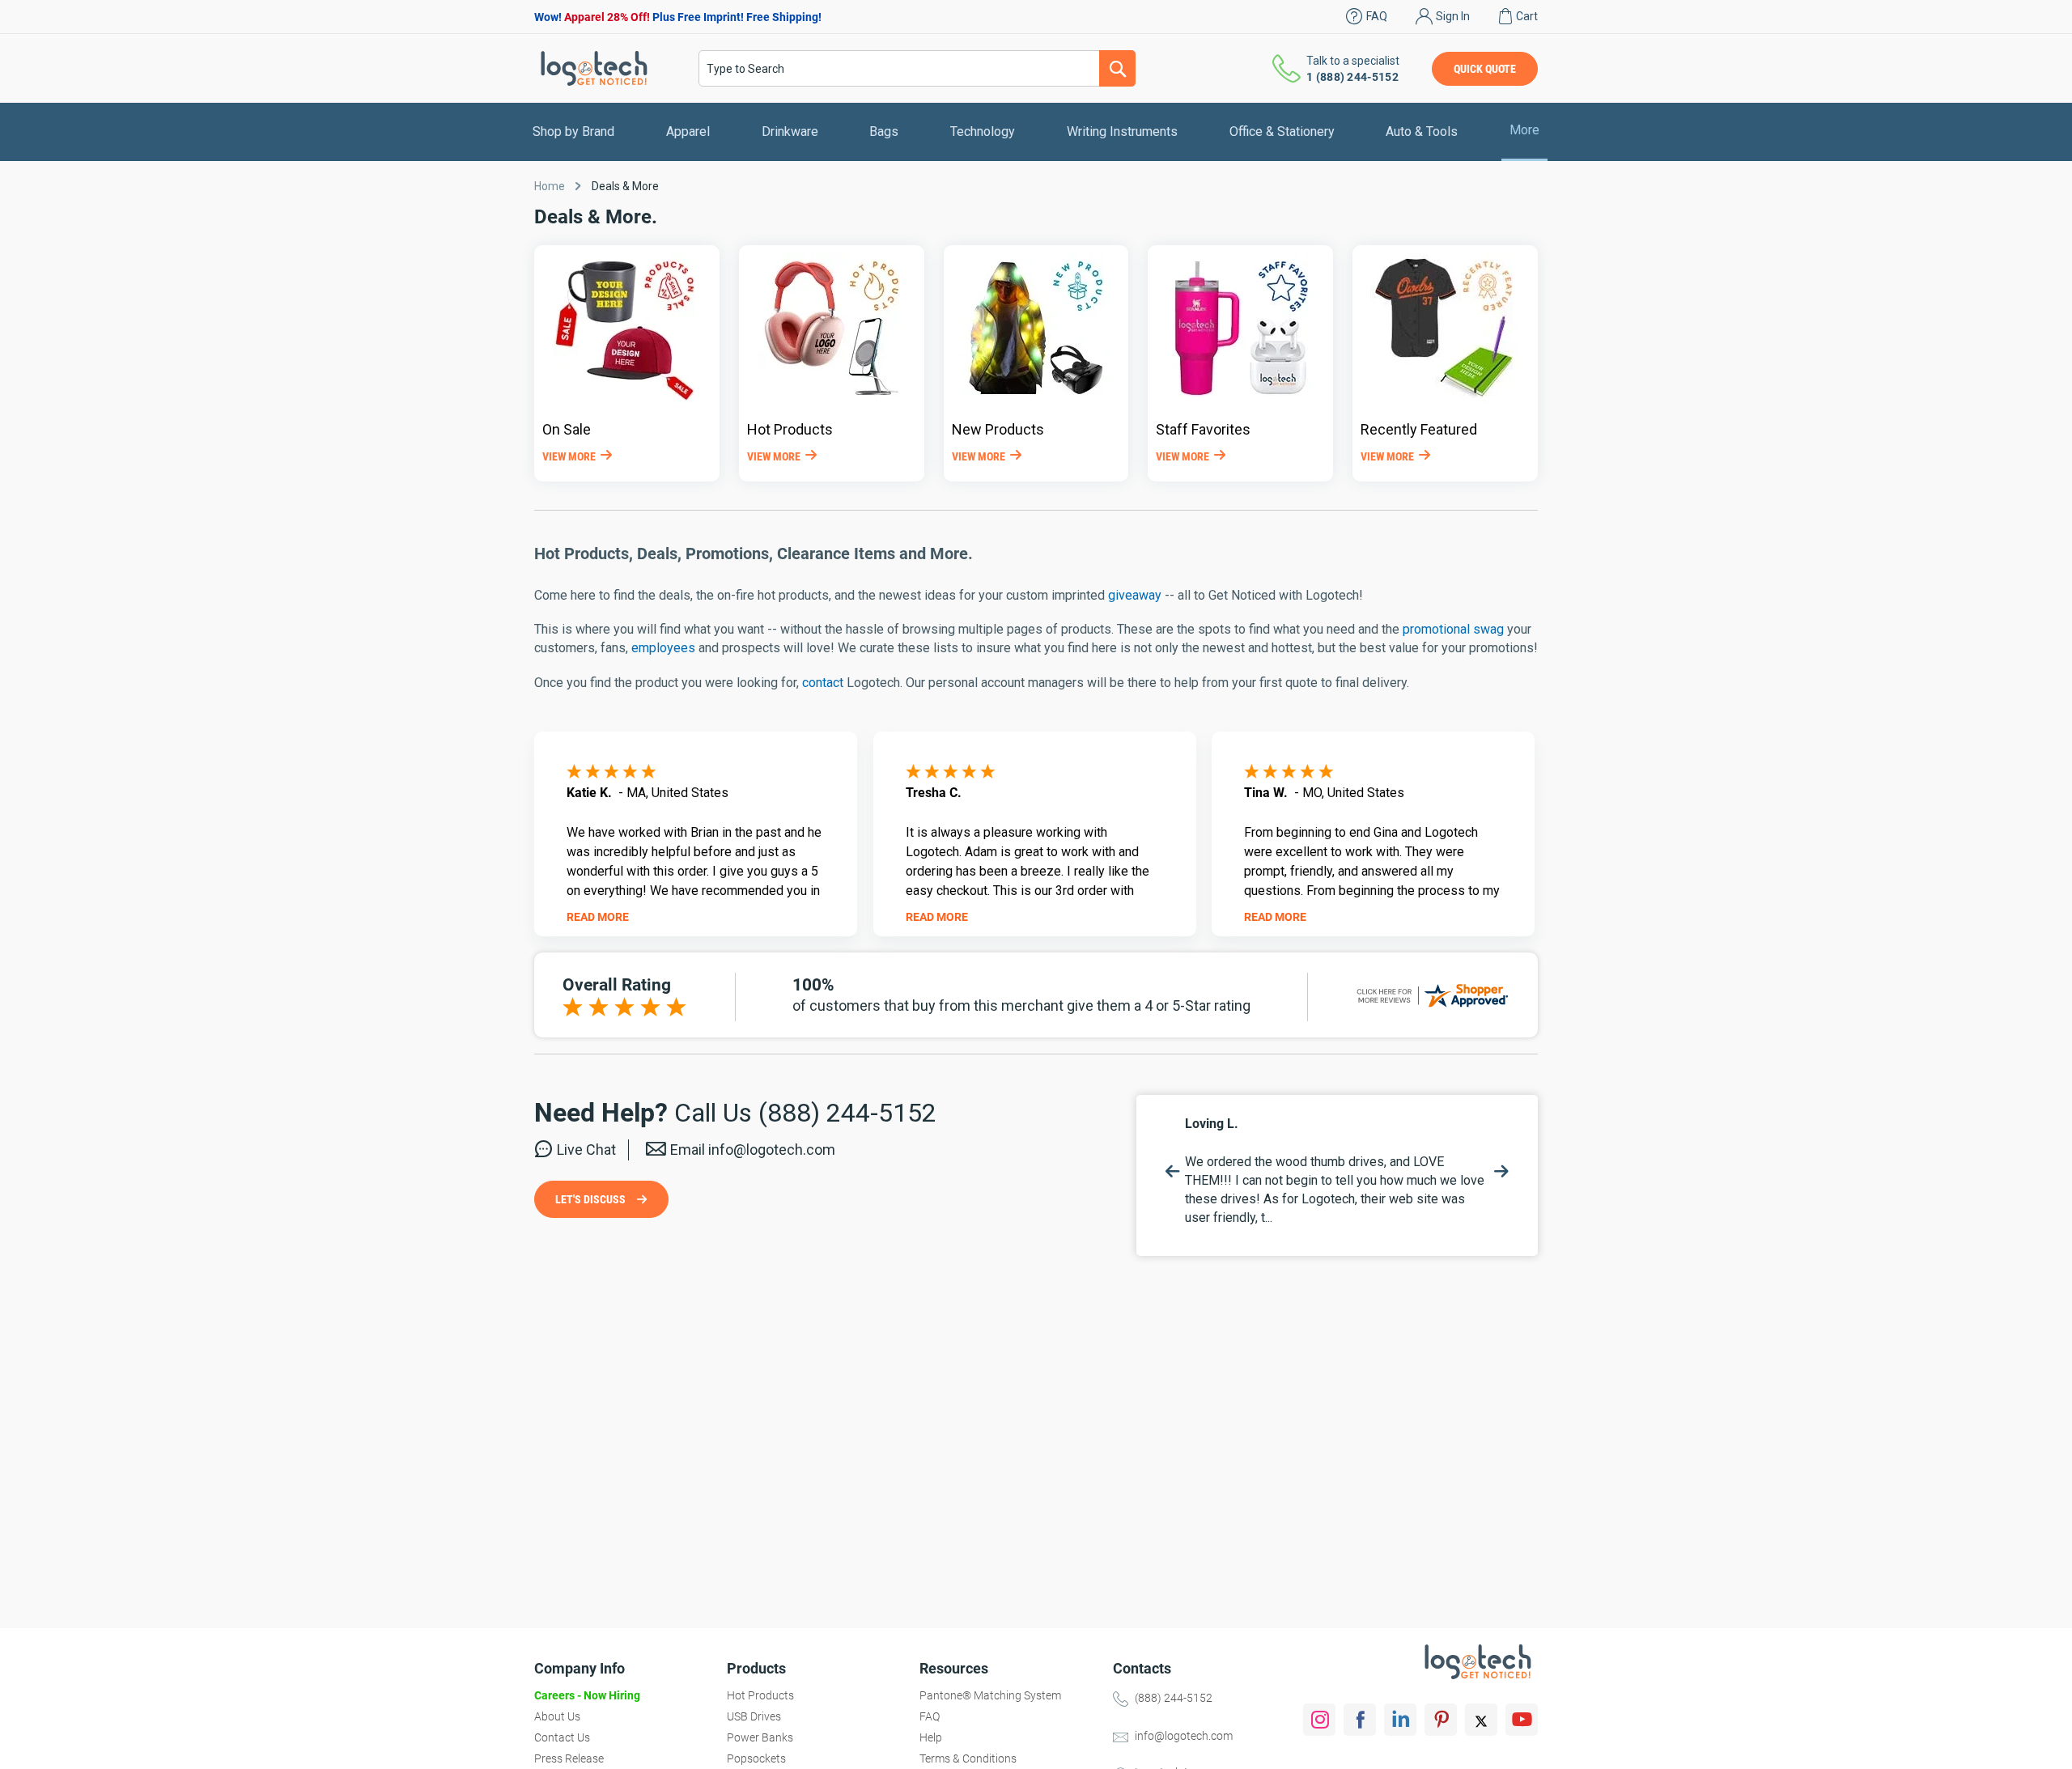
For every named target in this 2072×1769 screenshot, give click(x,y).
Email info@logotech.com (753, 1150)
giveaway (1135, 595)
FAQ (1377, 16)
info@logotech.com (1184, 1736)
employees (663, 648)
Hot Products (790, 429)
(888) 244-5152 (1174, 1698)
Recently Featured (1419, 429)
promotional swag (1453, 629)
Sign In (1453, 16)
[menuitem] (573, 132)
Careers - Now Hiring (587, 1695)
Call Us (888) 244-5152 (805, 1113)
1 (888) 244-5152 (1352, 77)
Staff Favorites (1203, 429)
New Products (998, 429)
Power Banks (760, 1737)
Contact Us (562, 1737)
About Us (557, 1716)
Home (550, 186)
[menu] (1036, 132)
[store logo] (594, 68)
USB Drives (754, 1716)
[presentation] (1173, 1171)
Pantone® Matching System (990, 1695)
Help (931, 1737)
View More (569, 456)
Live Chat (586, 1150)
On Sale (567, 429)
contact (823, 683)
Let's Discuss (592, 1199)
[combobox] (917, 68)
